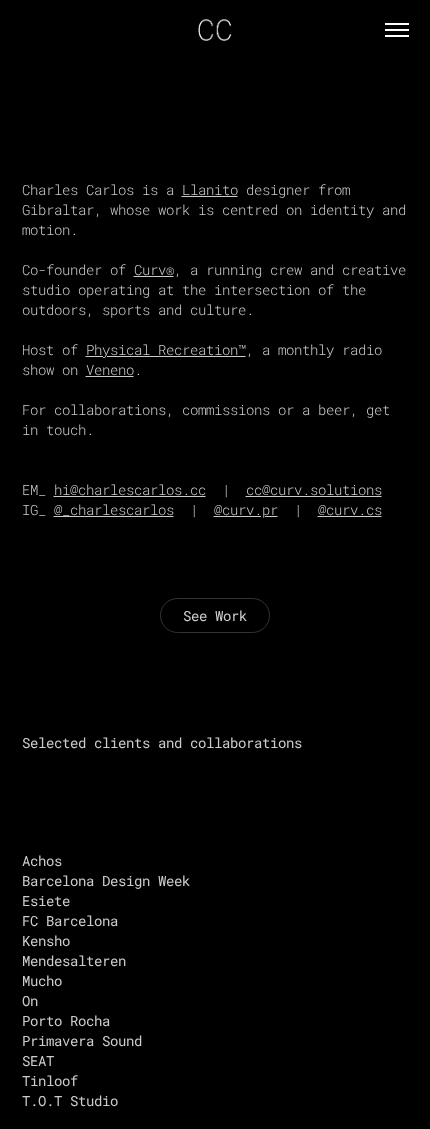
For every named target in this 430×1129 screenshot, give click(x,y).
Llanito (210, 189)
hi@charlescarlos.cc (130, 489)
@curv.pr (246, 509)
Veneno (110, 369)
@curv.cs (350, 509)
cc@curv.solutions (314, 489)
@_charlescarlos (114, 509)
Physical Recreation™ (166, 349)
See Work (215, 615)
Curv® (154, 269)
